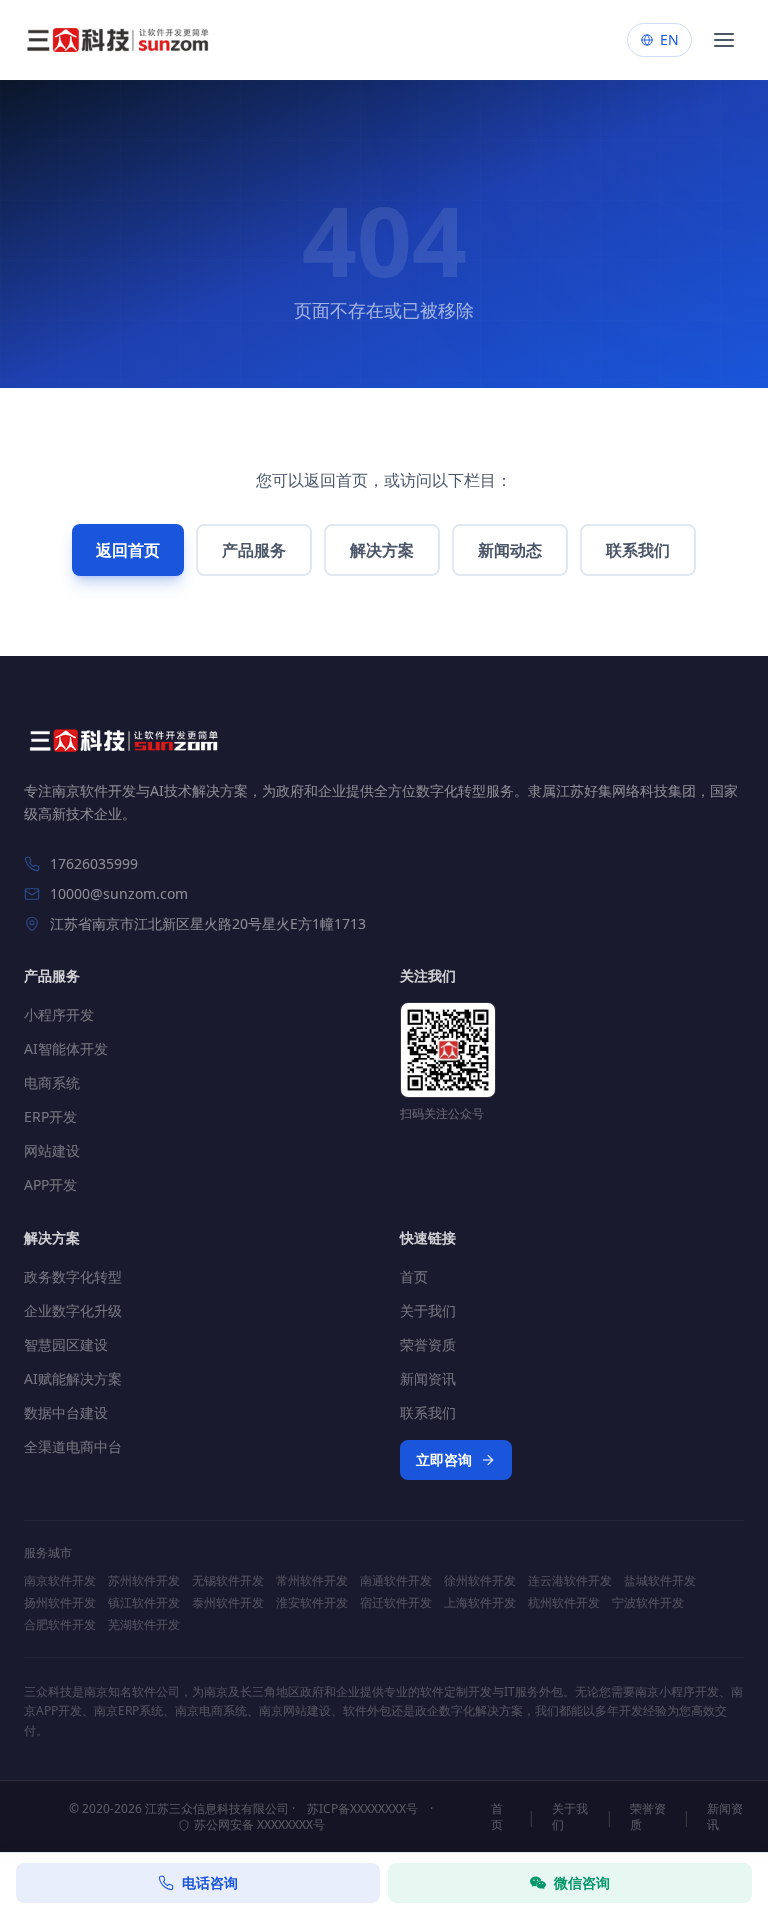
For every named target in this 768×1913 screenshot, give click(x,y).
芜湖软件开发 (144, 1625)
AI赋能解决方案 (73, 1378)
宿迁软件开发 (396, 1603)
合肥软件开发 (60, 1625)
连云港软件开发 (570, 1581)
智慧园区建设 (66, 1344)
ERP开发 (50, 1116)
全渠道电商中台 (73, 1446)
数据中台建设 (66, 1412)
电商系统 (52, 1082)
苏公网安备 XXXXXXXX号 (259, 1825)
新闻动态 (510, 550)
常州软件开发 (312, 1581)
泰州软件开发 (228, 1603)
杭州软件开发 (564, 1603)
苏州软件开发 (144, 1581)
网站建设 (52, 1150)
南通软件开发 (396, 1581)
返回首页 (128, 550)
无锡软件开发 (228, 1581)
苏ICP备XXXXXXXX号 (362, 1809)
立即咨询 (444, 1459)
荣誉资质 (428, 1344)
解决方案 (382, 550)
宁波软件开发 (648, 1603)
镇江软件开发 (144, 1603)
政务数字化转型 (73, 1276)
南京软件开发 (60, 1581)
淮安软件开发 (312, 1603)
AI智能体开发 (66, 1048)
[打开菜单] (724, 40)
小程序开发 (59, 1014)
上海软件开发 (480, 1603)
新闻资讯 (428, 1378)
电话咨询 (210, 1882)
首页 (414, 1276)
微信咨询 (582, 1882)
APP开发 (50, 1184)
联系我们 (638, 550)
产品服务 (254, 550)
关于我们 (428, 1310)
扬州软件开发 (60, 1603)
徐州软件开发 (480, 1581)
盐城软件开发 (660, 1581)
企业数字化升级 (73, 1310)
